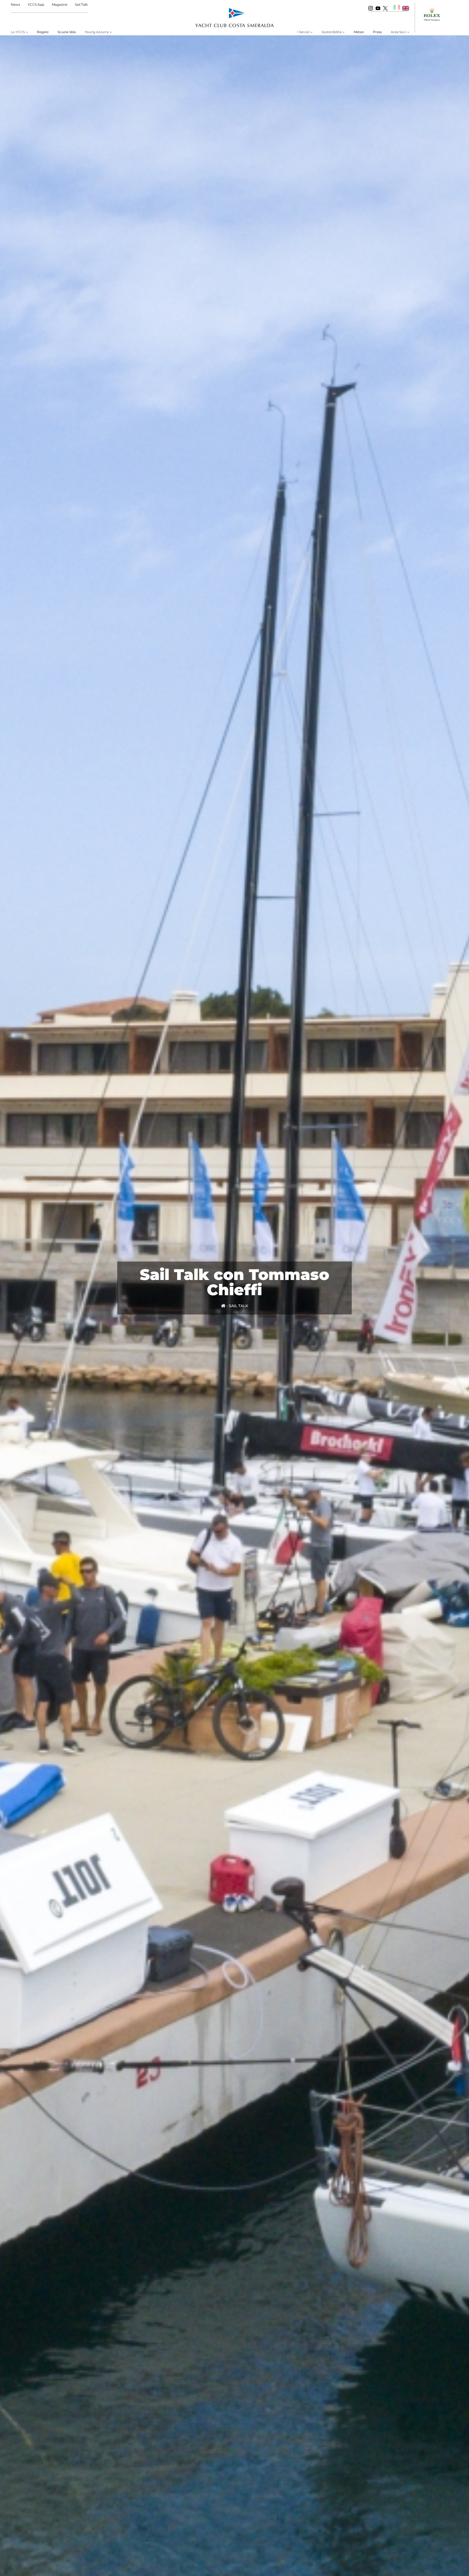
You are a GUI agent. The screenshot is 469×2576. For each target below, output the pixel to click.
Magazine (60, 4)
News (15, 4)
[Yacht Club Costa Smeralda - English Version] (406, 8)
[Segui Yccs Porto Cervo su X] (385, 8)
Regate (43, 32)
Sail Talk (81, 4)
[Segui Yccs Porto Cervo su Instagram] (371, 8)
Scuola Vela (67, 32)
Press (377, 32)
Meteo (359, 32)
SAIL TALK (238, 1306)
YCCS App (36, 4)
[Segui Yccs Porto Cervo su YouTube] (378, 8)
